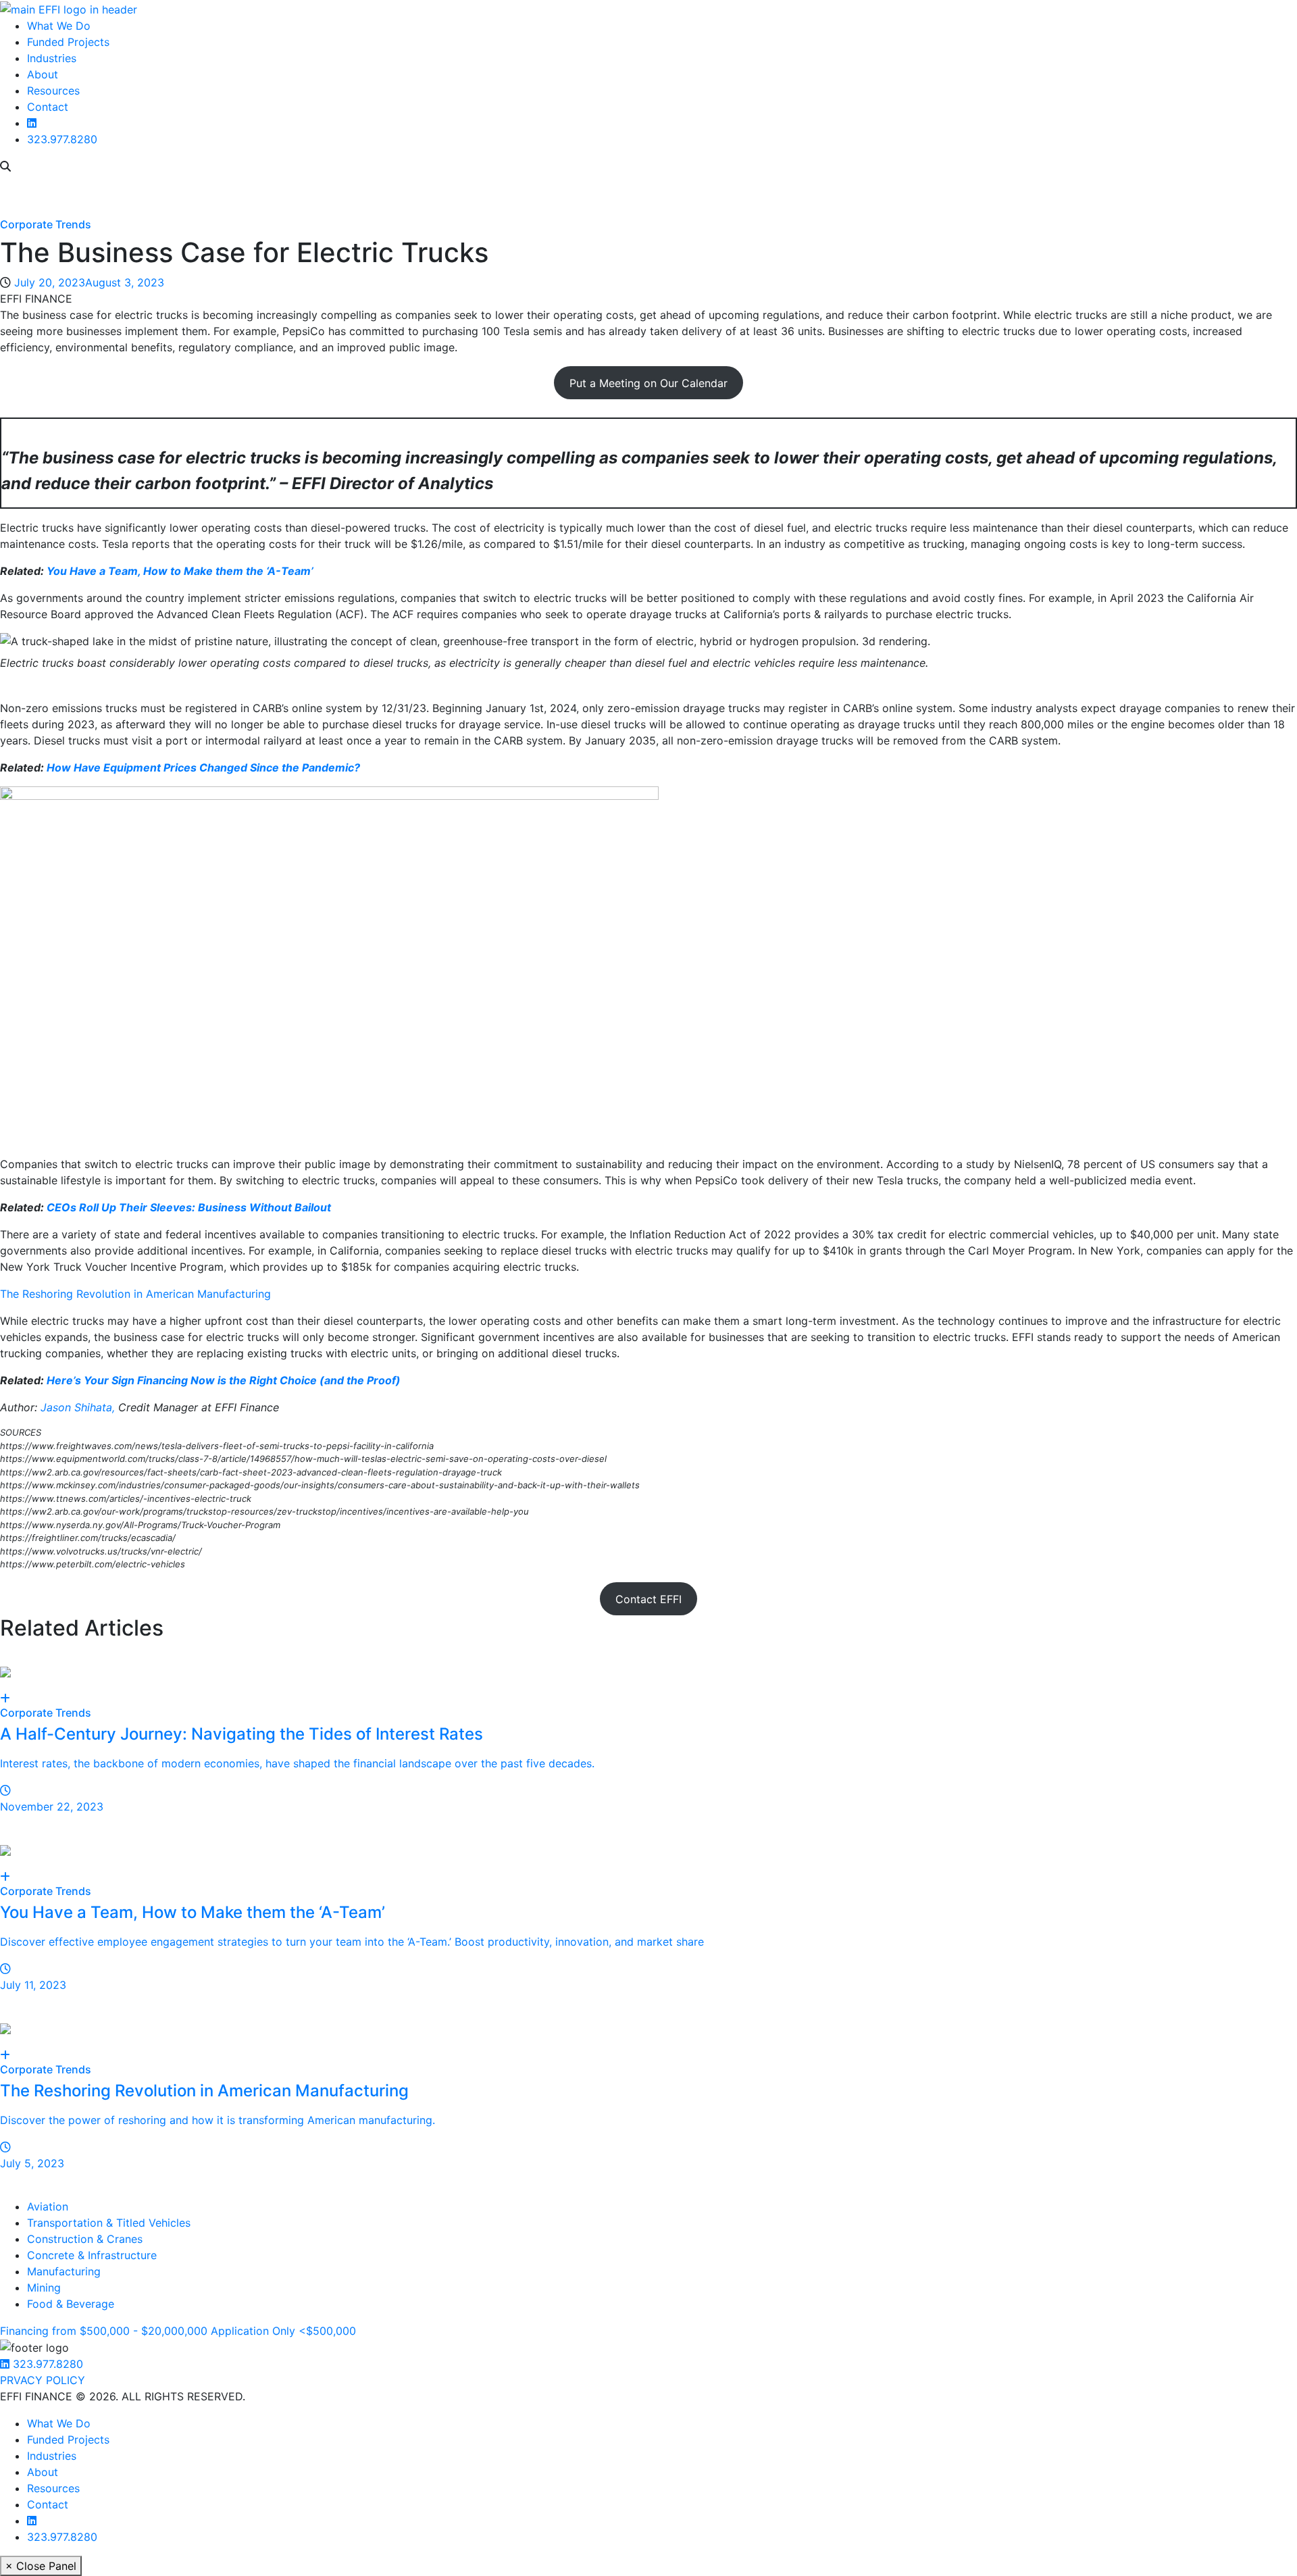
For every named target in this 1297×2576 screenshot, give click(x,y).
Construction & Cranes (85, 2239)
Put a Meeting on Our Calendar (648, 383)
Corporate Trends (46, 224)
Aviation (48, 2206)
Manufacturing (64, 2271)
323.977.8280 (62, 139)
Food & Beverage (71, 2304)
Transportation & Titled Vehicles (109, 2223)
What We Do (59, 26)
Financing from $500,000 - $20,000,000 (104, 2331)
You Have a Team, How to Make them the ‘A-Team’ (180, 571)
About (43, 74)
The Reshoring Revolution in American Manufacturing (135, 1294)
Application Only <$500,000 (283, 2331)
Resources (53, 91)
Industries (52, 58)
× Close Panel (41, 2566)
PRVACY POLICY (43, 2380)
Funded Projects (68, 42)
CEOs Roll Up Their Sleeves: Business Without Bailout (189, 1207)
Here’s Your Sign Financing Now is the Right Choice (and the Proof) (224, 1380)
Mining (44, 2288)
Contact (48, 107)
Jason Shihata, (78, 1407)
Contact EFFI (648, 1599)
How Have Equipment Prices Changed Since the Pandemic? (203, 767)
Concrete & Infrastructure (92, 2255)
